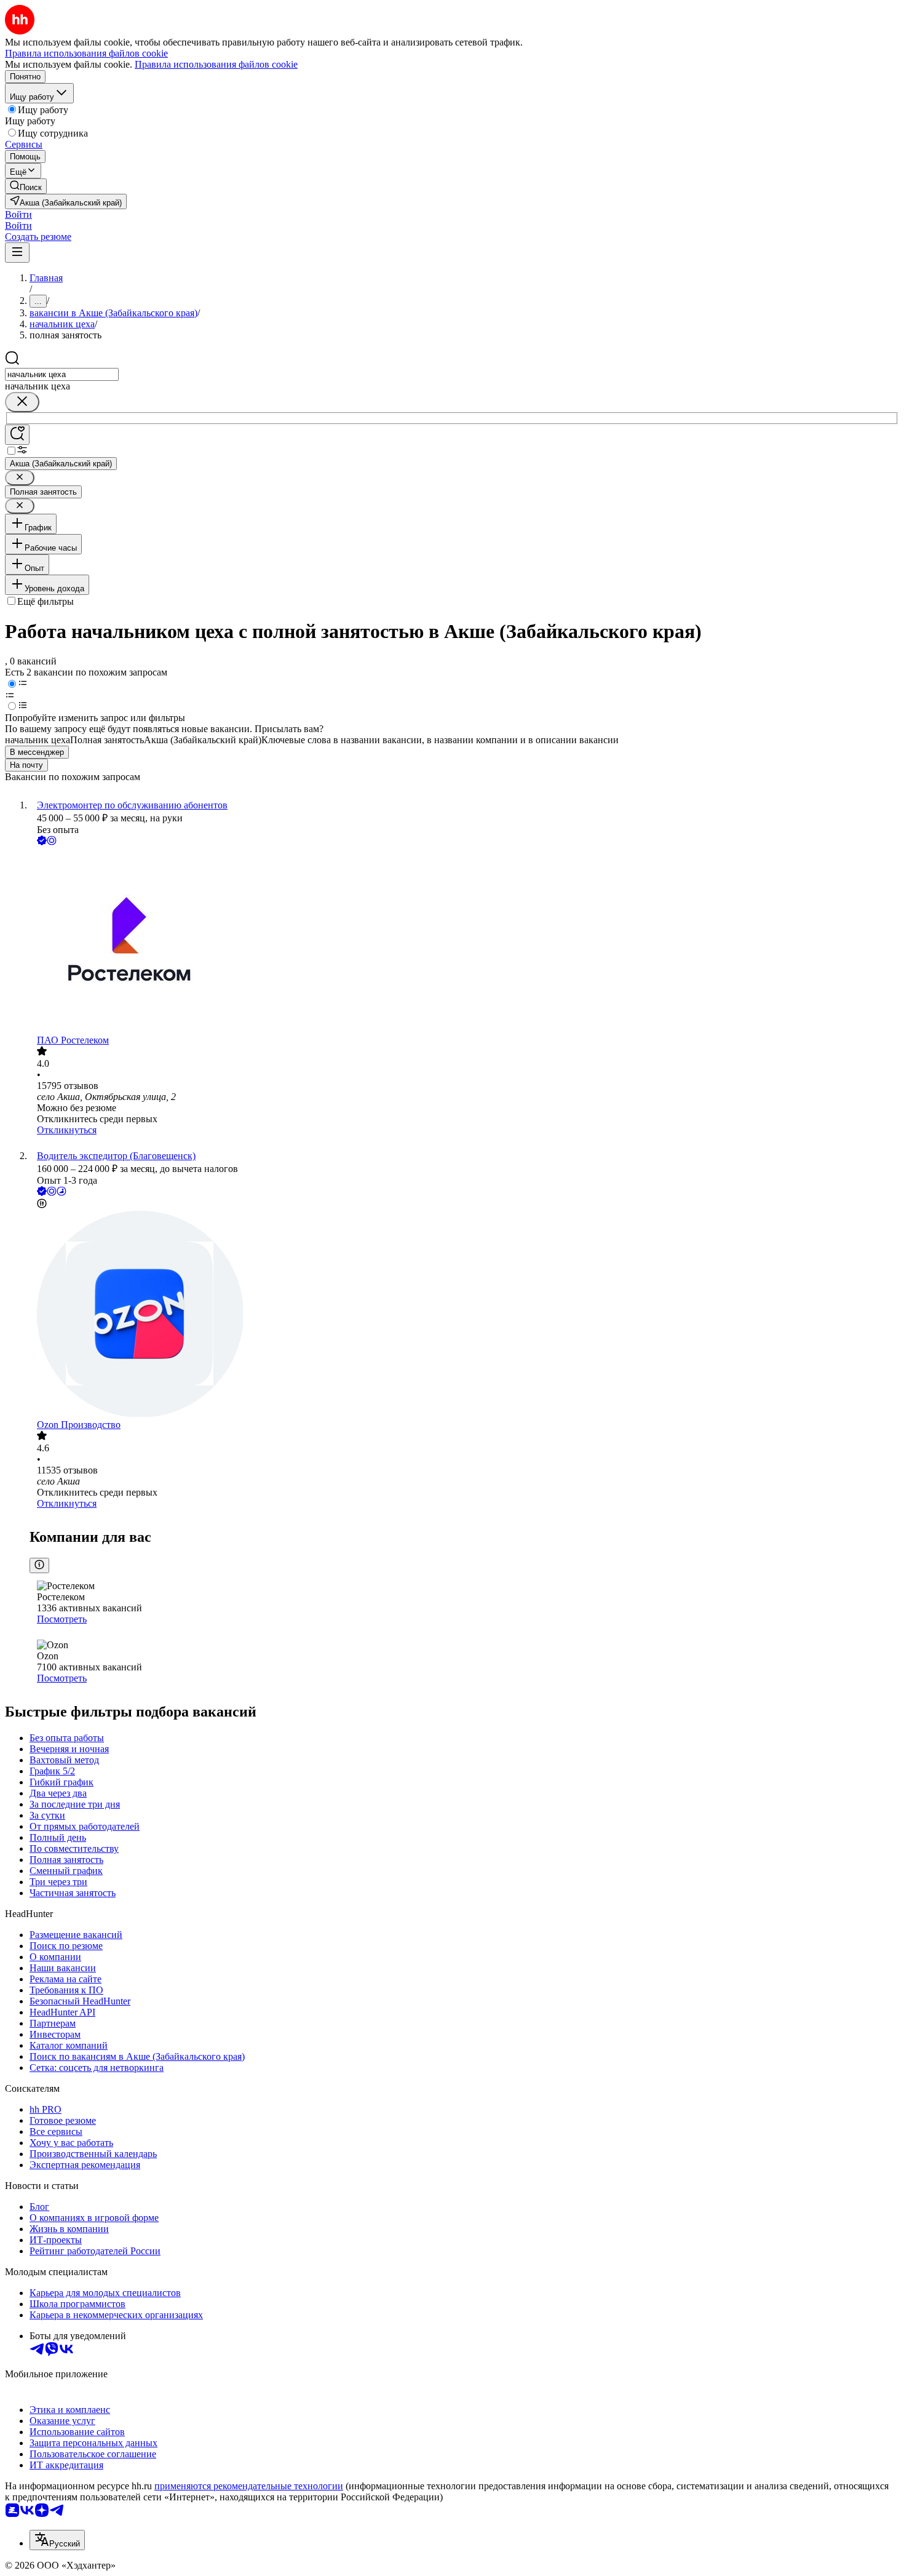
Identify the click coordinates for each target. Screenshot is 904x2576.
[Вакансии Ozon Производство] (464, 1315)
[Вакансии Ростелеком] (464, 941)
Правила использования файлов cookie (216, 64)
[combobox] (62, 374)
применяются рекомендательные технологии (249, 2486)
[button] (18, 214)
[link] (26, 186)
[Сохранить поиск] (17, 435)
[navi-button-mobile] (17, 253)
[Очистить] (22, 402)
